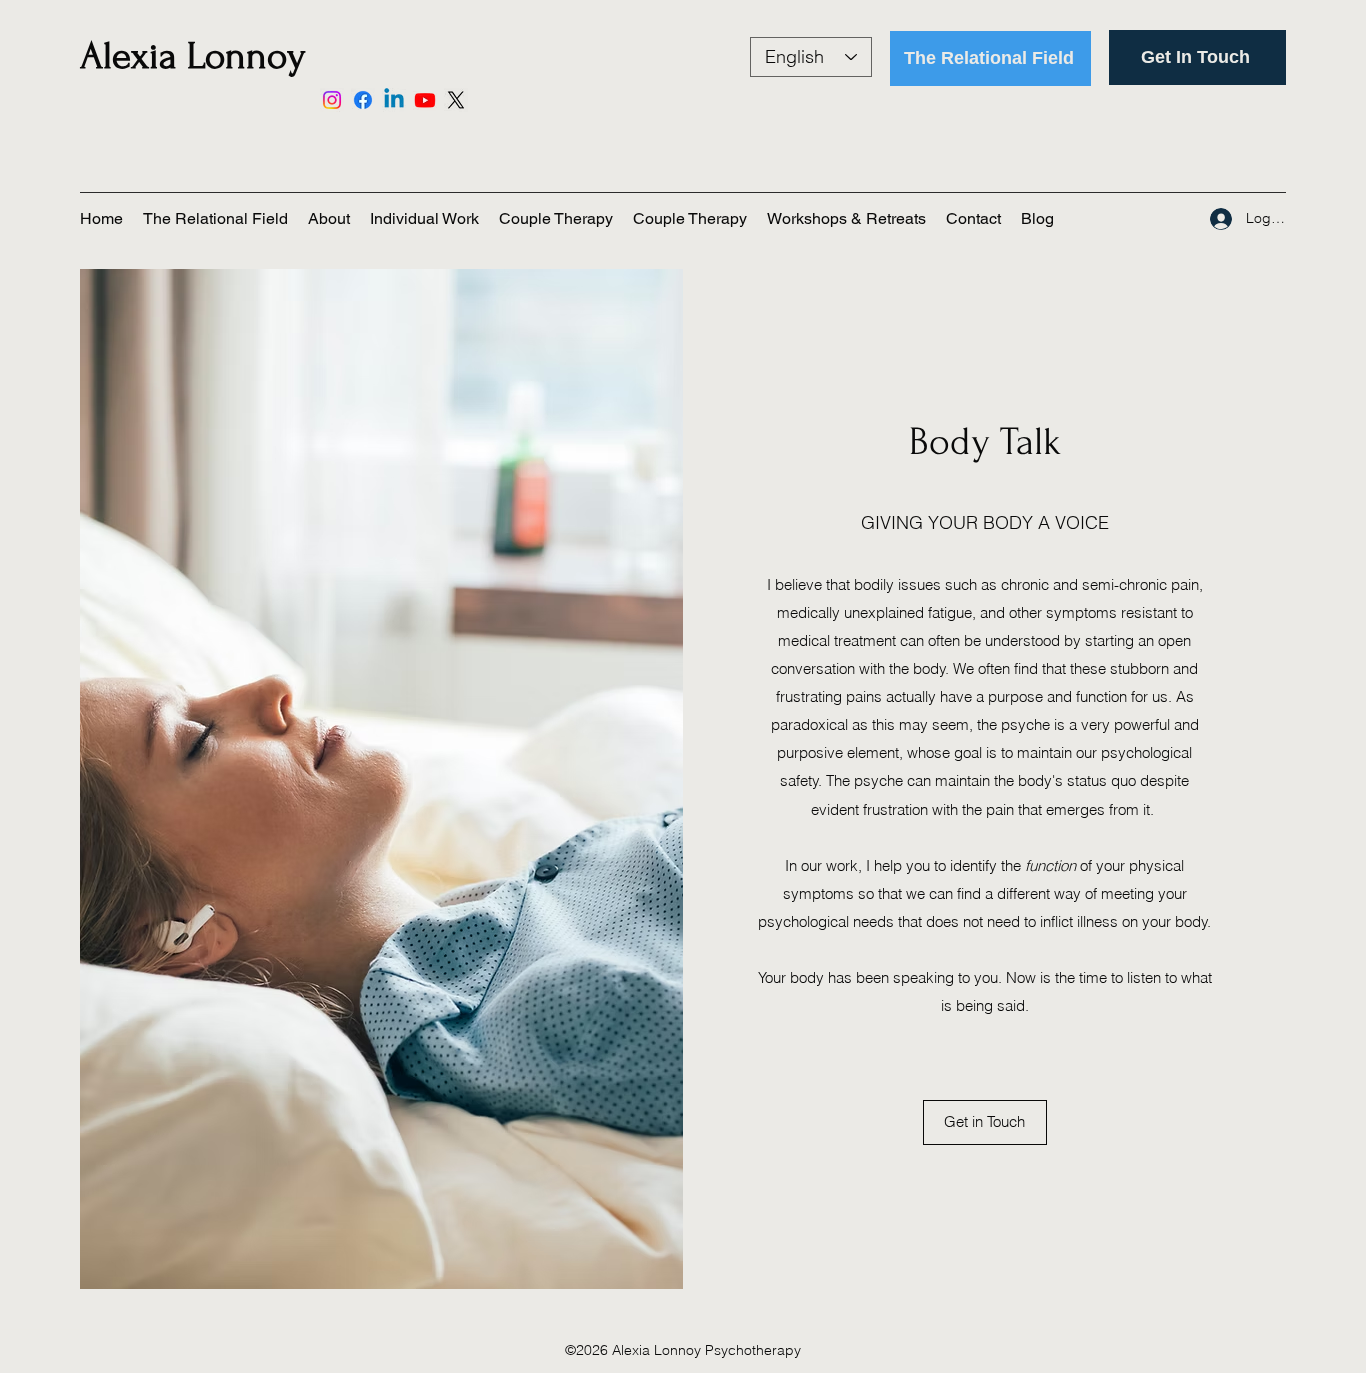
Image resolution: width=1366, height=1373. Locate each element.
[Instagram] (332, 100)
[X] (456, 100)
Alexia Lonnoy (192, 56)
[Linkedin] (394, 100)
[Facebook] (363, 100)
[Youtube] (425, 100)
